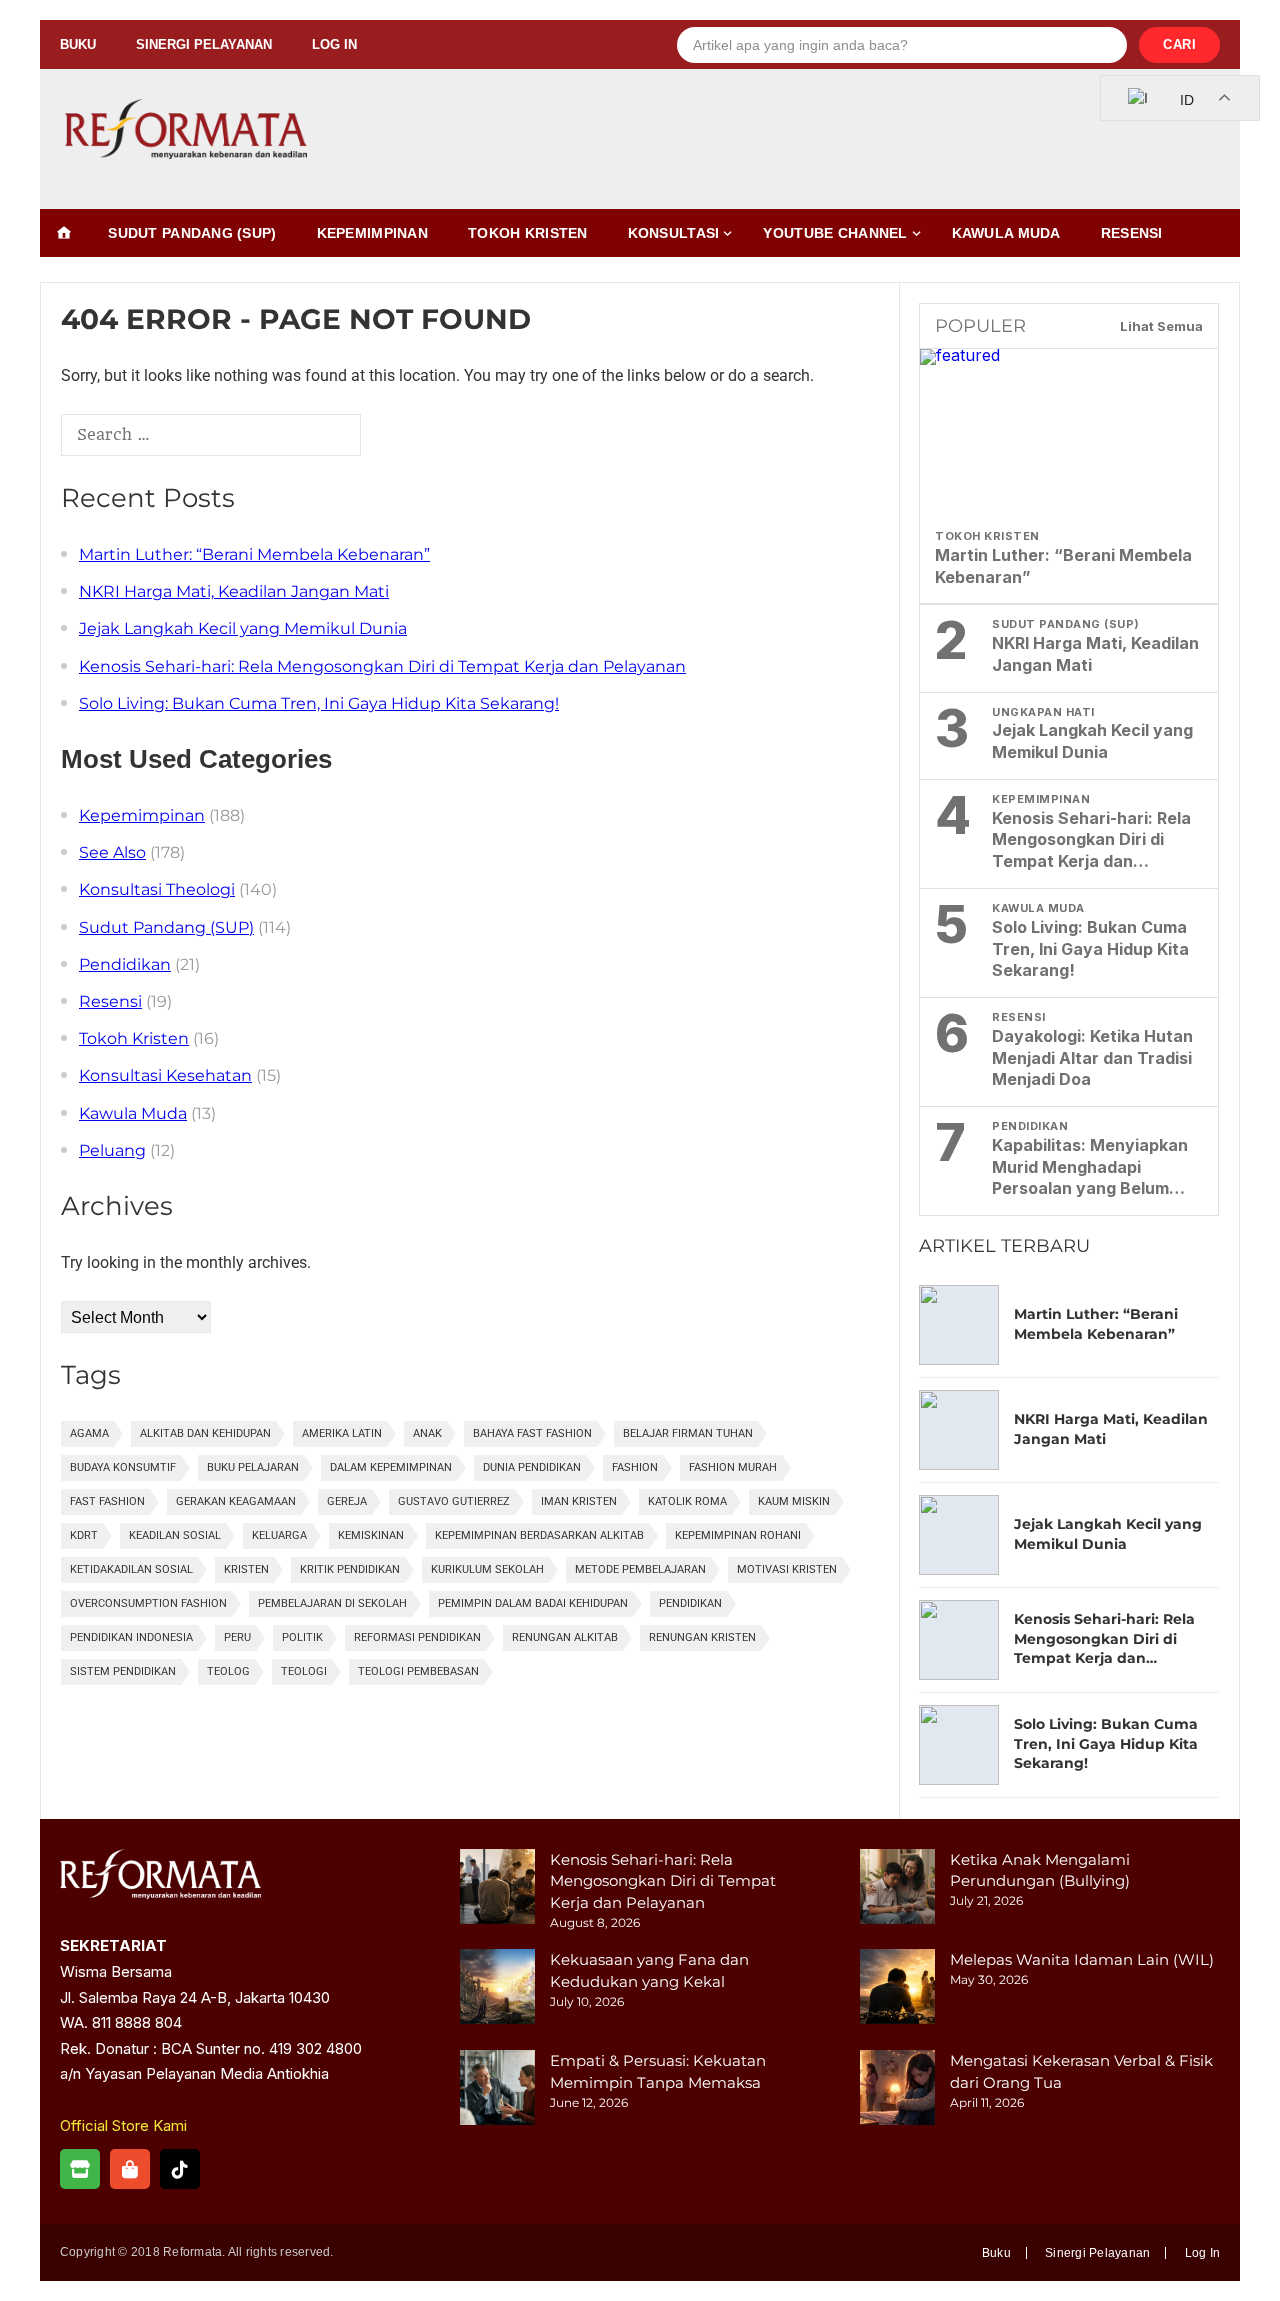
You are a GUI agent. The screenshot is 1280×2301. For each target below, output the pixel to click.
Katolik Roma (687, 1501)
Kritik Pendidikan (350, 1569)
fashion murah (733, 1467)
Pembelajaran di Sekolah (332, 1603)
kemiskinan (371, 1535)
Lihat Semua (1161, 326)
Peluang (112, 1150)
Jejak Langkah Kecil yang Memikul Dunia (243, 628)
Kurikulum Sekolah (487, 1569)
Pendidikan (125, 964)
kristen (246, 1569)
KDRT (84, 1535)
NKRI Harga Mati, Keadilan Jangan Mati (234, 591)
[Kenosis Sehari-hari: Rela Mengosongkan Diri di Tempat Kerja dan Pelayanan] (497, 1889)
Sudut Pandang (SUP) (192, 233)
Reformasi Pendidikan (417, 1637)
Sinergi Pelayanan (204, 44)
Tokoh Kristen (528, 233)
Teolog (228, 1671)
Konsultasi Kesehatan (165, 1075)
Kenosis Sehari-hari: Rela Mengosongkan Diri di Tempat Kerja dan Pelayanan (382, 666)
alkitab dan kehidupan (205, 1433)
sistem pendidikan (123, 1671)
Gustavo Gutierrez (454, 1501)
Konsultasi (674, 233)
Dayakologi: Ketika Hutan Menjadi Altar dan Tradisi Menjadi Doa (1092, 1058)
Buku (78, 44)
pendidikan (690, 1603)
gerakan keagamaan (236, 1501)
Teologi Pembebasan (418, 1671)
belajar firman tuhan (688, 1433)
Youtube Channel (835, 233)
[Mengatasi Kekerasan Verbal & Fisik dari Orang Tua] (897, 2090)
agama (89, 1433)
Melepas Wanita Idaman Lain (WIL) (1082, 1959)
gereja (347, 1501)
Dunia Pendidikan (532, 1467)
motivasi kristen (787, 1569)
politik (302, 1637)
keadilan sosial (175, 1535)
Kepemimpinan (372, 233)
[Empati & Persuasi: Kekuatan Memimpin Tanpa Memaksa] (497, 2090)
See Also (112, 852)
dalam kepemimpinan (391, 1467)
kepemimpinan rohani (738, 1535)
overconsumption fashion (148, 1603)
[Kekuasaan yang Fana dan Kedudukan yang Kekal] (497, 1989)
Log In (334, 44)
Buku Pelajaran (253, 1467)
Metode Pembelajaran (640, 1569)
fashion (635, 1467)
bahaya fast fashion (532, 1433)
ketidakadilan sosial (131, 1569)
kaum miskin (794, 1501)
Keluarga (279, 1535)
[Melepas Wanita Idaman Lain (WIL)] (897, 1989)
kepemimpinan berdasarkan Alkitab (539, 1535)
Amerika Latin (342, 1433)
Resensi (1132, 233)
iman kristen (579, 1501)
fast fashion (107, 1501)
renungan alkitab (565, 1637)
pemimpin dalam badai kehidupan (533, 1603)
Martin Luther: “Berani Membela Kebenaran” (254, 554)
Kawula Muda (1006, 233)
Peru (237, 1637)
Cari (1179, 44)
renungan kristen (702, 1637)
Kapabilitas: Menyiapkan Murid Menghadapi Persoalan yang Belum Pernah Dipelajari (1090, 1167)
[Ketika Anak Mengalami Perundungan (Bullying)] (897, 1889)
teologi (304, 1671)
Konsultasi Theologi (157, 889)
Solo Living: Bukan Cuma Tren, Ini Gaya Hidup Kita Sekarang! (319, 703)
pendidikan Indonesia (131, 1637)
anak (427, 1433)
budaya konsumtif (123, 1467)
